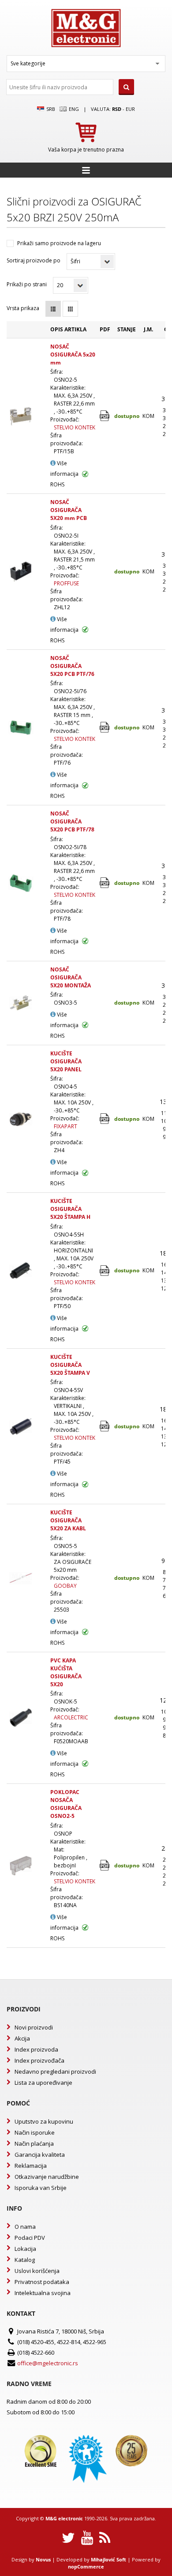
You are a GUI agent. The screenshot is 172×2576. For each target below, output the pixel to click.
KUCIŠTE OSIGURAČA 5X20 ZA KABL (68, 1520)
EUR (130, 109)
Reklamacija (31, 2166)
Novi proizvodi (34, 2027)
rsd (117, 109)
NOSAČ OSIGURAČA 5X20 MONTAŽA (71, 977)
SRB (50, 109)
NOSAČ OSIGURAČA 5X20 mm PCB (69, 510)
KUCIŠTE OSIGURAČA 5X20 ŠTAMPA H (70, 1209)
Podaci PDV (30, 2238)
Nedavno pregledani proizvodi (55, 2071)
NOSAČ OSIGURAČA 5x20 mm (73, 355)
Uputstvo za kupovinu (44, 2121)
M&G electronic (64, 2518)
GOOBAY (65, 1586)
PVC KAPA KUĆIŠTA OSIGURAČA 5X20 (66, 1672)
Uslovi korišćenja (37, 2271)
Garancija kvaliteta (40, 2155)
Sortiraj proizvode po (34, 260)
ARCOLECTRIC (71, 1717)
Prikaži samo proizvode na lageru (59, 243)
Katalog (25, 2260)
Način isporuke (35, 2132)
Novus (43, 2559)
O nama (25, 2227)
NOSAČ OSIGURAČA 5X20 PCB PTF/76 (72, 666)
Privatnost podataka (42, 2282)
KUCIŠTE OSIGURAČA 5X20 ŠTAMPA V (70, 1365)
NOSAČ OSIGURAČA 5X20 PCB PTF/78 (72, 821)
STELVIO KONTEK (75, 427)
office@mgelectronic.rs (48, 2363)
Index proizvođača (39, 2060)
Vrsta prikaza (23, 308)
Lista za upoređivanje (43, 2083)
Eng (73, 109)
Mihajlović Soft (108, 2559)
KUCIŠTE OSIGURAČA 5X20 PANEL (66, 1061)
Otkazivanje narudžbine (47, 2177)
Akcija (22, 2038)
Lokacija (25, 2249)
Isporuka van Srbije (41, 2188)
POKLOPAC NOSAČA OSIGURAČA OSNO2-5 (66, 1804)
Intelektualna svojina (43, 2293)
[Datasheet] (105, 416)
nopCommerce (86, 2567)
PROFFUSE (66, 583)
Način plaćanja (34, 2144)
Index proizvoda (36, 2049)
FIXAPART (65, 1126)
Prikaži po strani (27, 284)
